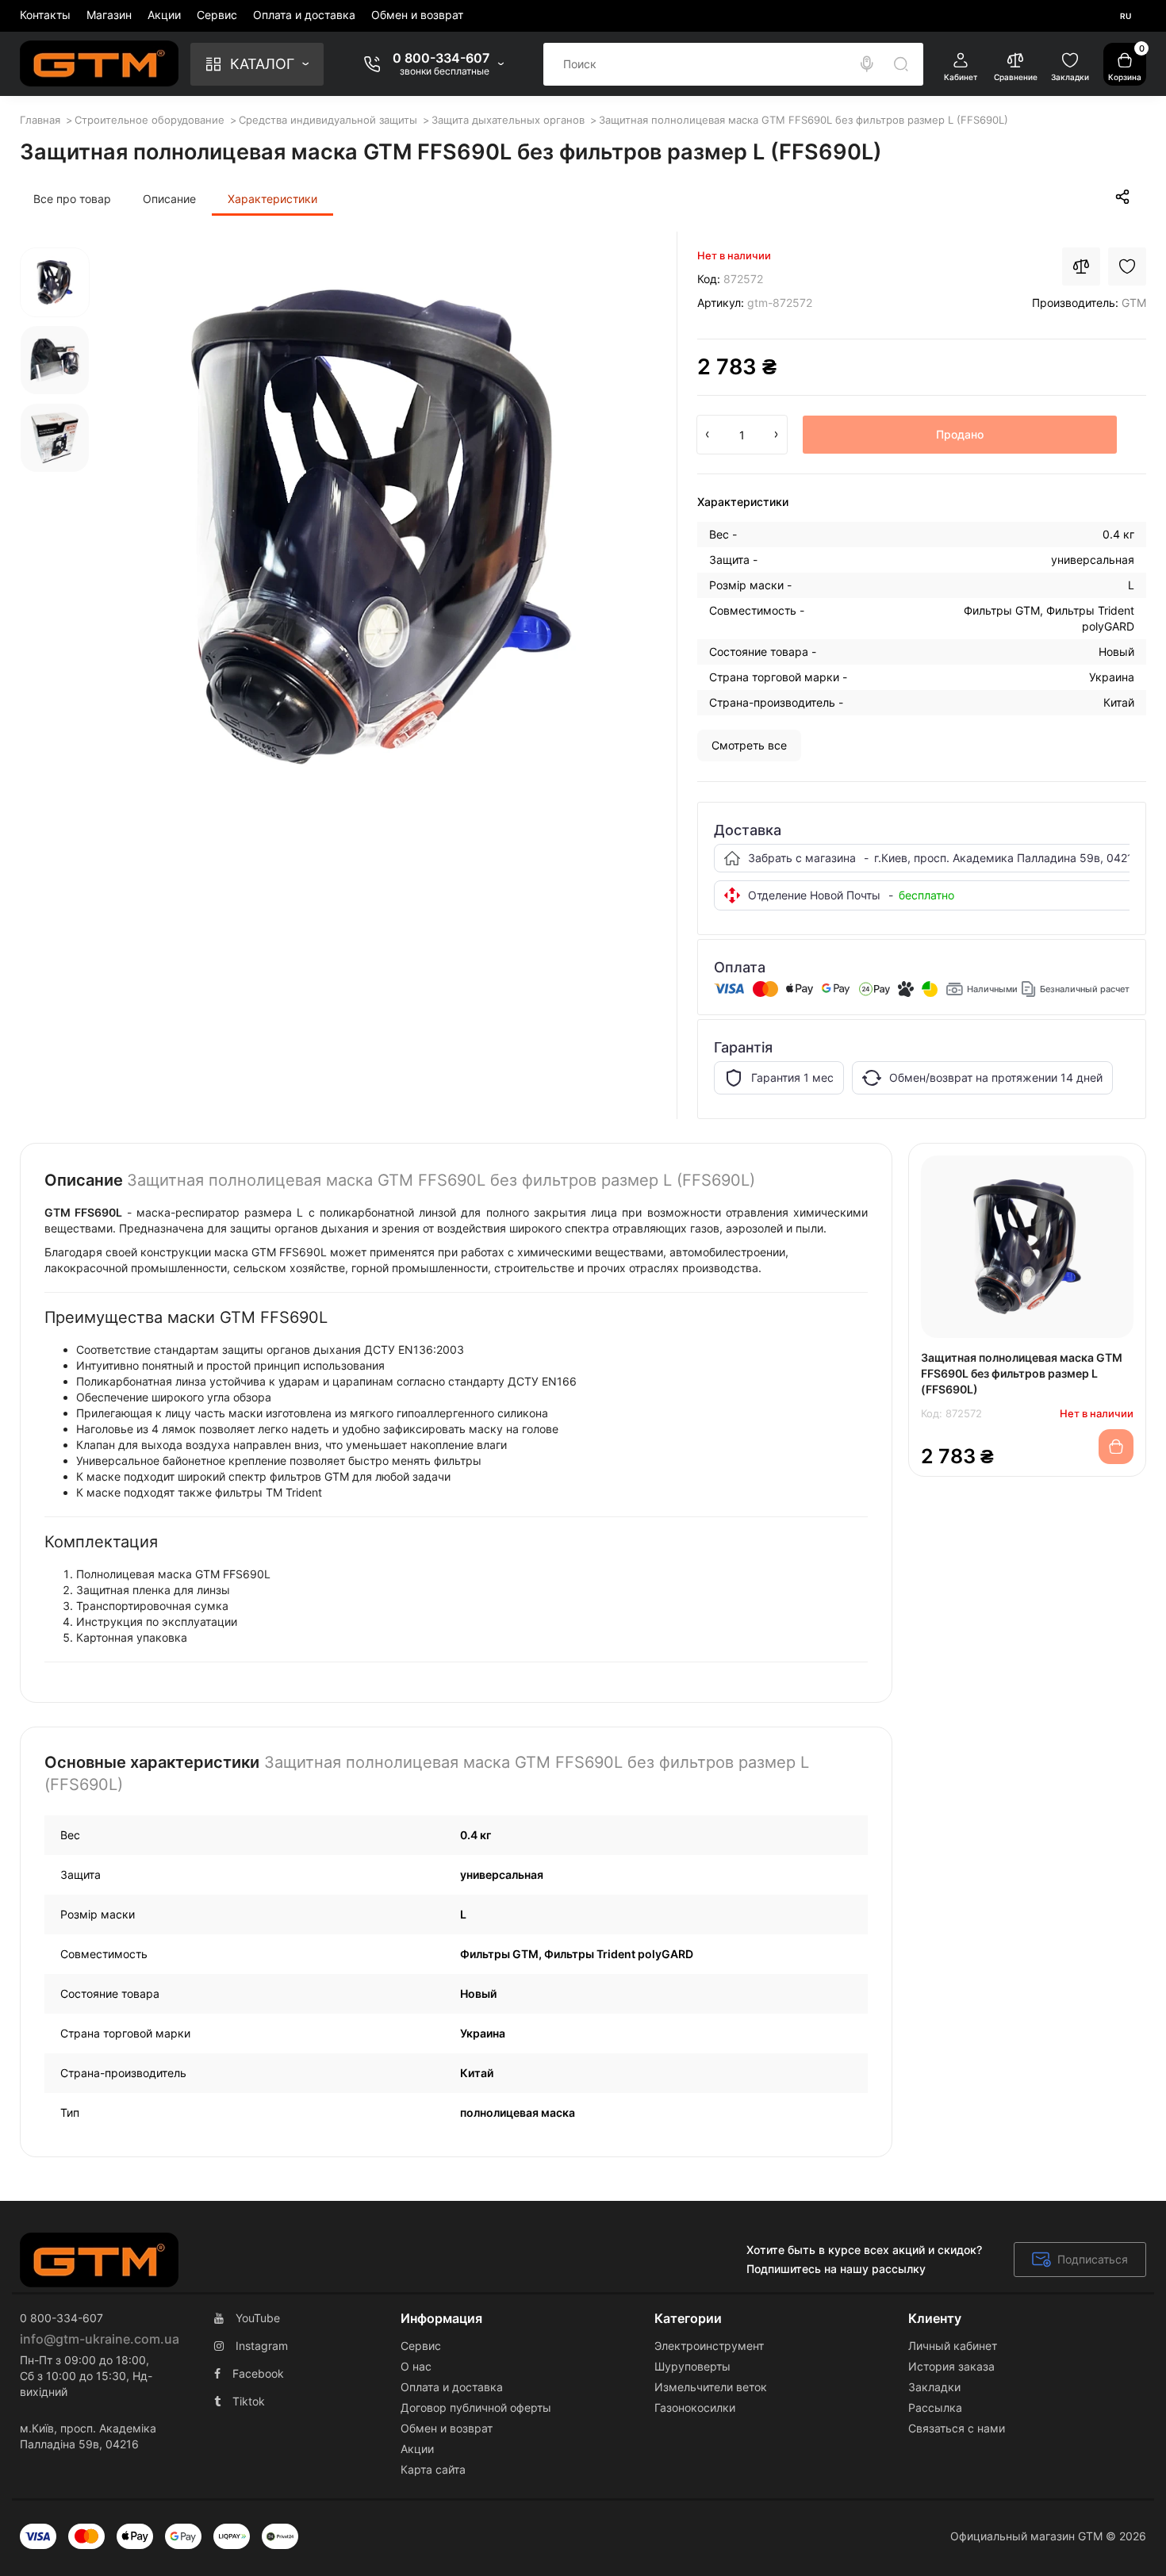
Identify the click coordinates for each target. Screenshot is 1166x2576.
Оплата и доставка (304, 15)
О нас (416, 2366)
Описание (169, 199)
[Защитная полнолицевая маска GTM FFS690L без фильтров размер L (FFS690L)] (381, 527)
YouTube (258, 2318)
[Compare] (1081, 266)
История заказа (951, 2366)
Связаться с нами (957, 2428)
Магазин (109, 15)
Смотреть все (749, 745)
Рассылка (935, 2407)
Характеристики (272, 199)
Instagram (262, 2346)
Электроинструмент (709, 2346)
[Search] (867, 64)
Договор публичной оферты (476, 2407)
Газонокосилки (695, 2407)
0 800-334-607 (441, 58)
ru (1126, 16)
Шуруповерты (692, 2366)
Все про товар (72, 199)
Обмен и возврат (417, 15)
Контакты (45, 15)
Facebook (258, 2373)
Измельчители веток (711, 2387)
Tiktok (249, 2401)
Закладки (934, 2387)
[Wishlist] (1127, 266)
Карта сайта (433, 2469)
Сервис (217, 15)
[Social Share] (1122, 197)
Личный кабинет (953, 2346)
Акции (164, 15)
